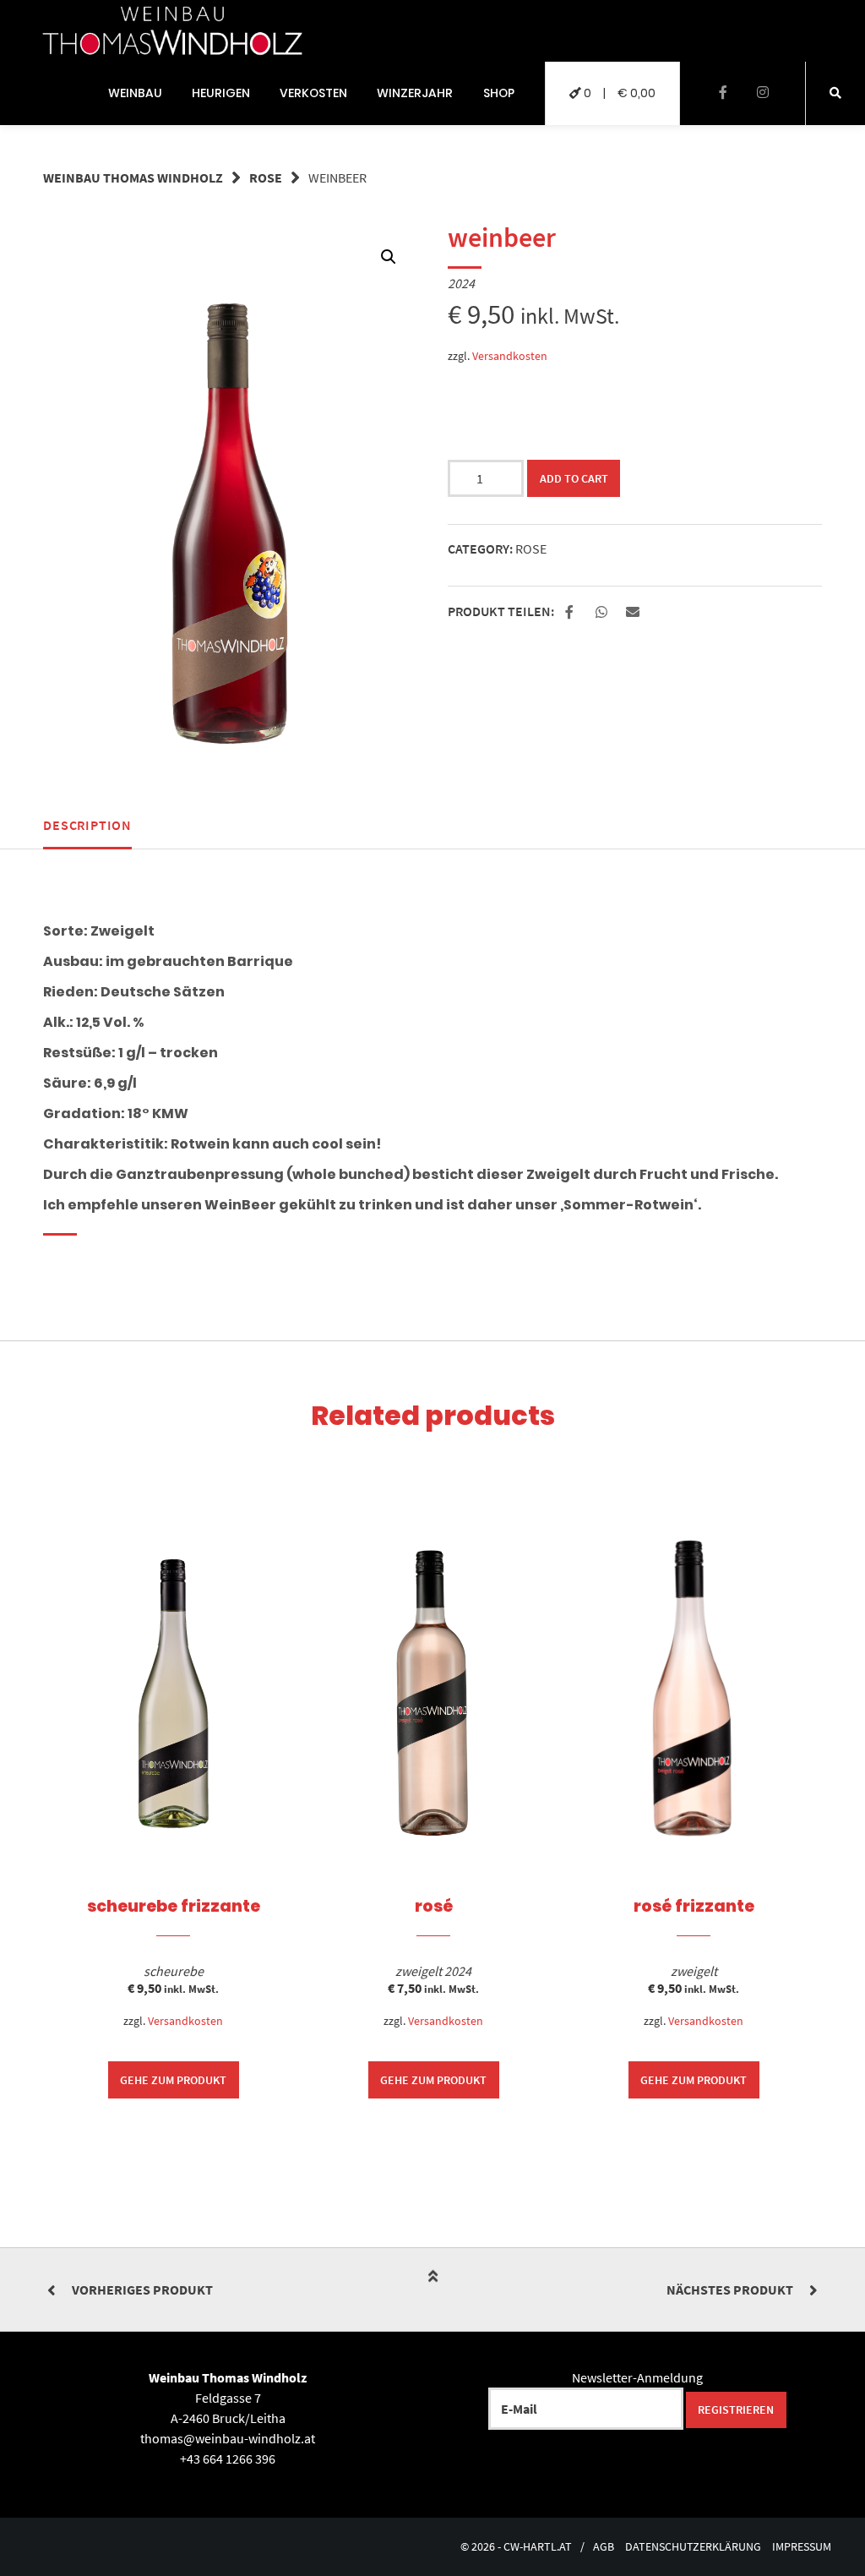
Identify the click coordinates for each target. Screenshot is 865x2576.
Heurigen (221, 93)
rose (266, 177)
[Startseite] (172, 31)
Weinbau (135, 93)
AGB (604, 2547)
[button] (571, 613)
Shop (499, 93)
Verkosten (313, 93)
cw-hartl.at (538, 2547)
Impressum (802, 2547)
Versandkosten (510, 356)
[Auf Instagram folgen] (762, 93)
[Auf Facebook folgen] (723, 93)
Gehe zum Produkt (173, 2080)
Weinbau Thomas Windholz (133, 177)
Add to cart (574, 478)
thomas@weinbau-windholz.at (228, 2438)
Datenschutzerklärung (693, 2547)
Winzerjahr (415, 93)
